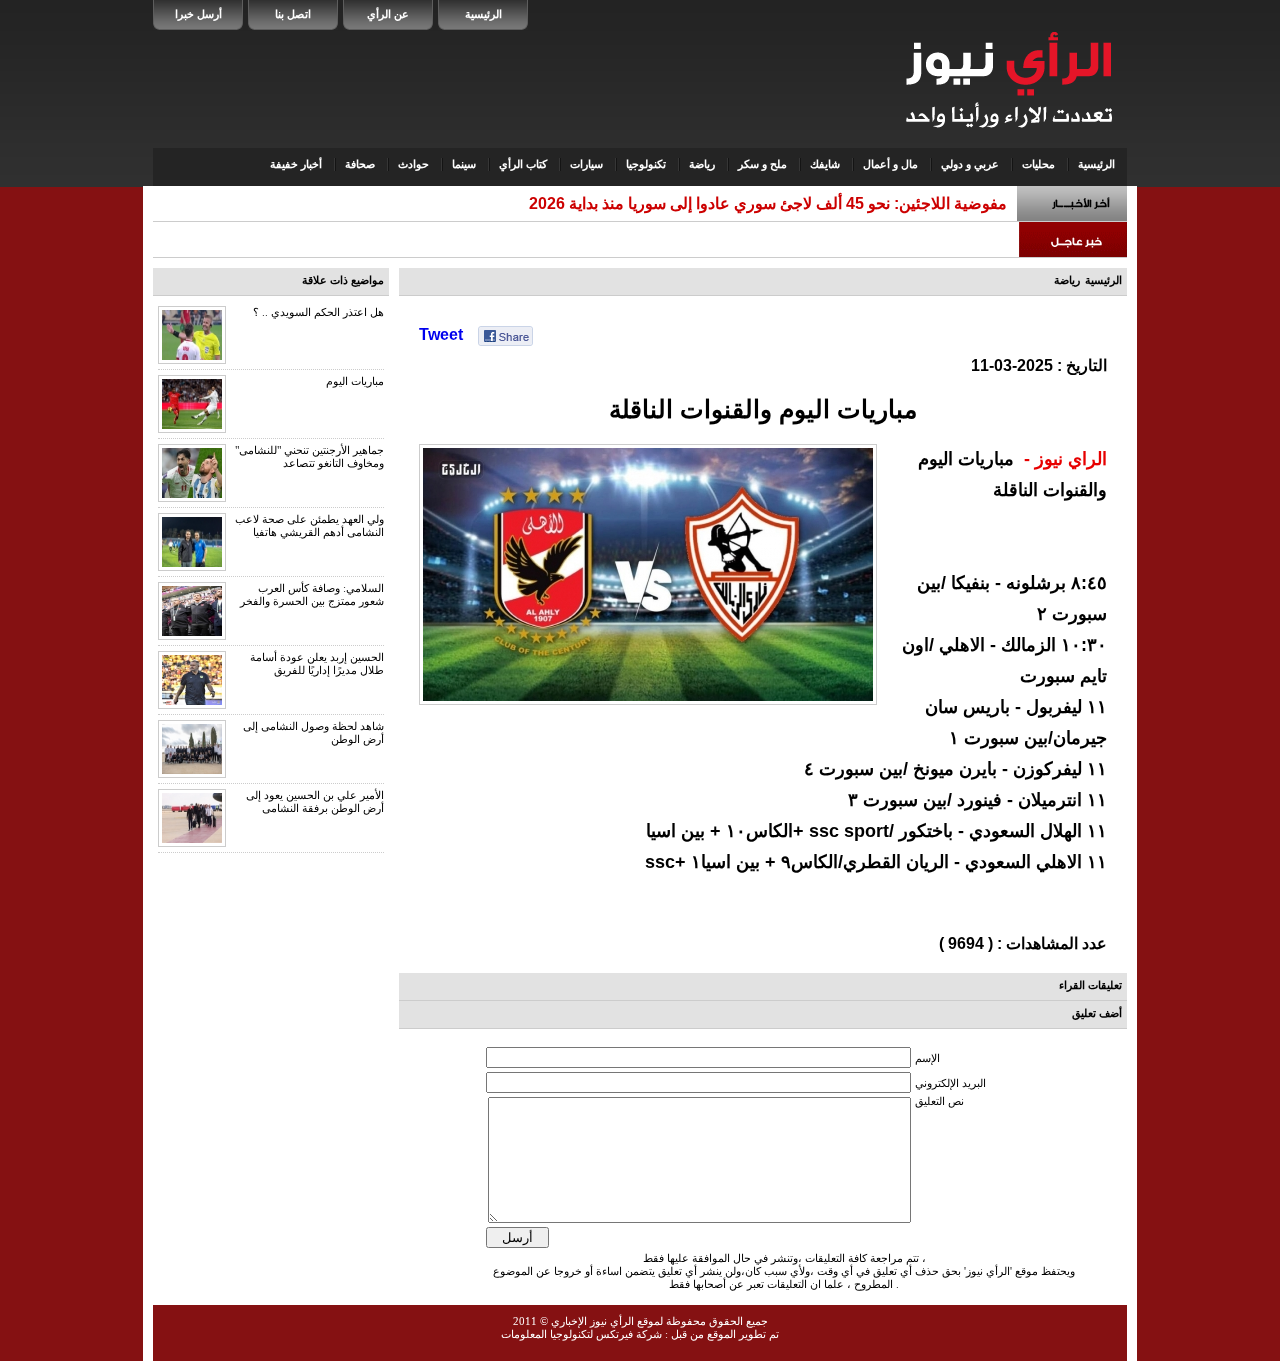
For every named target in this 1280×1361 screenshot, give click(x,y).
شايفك (825, 164)
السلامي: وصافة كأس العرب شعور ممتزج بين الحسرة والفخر (312, 594)
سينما (464, 164)
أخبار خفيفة (296, 164)
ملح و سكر (762, 164)
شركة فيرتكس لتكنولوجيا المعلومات (581, 1334)
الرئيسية (483, 14)
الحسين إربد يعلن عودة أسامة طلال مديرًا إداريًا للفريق (317, 663)
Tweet (441, 334)
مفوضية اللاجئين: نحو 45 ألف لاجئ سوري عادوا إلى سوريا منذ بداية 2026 (768, 203)
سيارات (586, 164)
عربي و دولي (970, 164)
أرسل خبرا (198, 14)
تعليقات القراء (1090, 985)
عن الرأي (388, 14)
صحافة (360, 164)
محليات (1038, 164)
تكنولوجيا (646, 164)
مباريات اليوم (355, 381)
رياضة (702, 164)
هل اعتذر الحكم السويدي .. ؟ (318, 312)
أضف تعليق (1097, 1013)
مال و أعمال (890, 164)
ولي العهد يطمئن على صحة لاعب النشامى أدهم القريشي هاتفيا (309, 525)
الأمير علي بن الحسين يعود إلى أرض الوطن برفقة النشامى (315, 801)
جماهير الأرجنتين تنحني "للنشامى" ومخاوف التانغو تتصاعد (309, 456)
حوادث (413, 164)
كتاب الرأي (523, 164)
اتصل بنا (293, 14)
